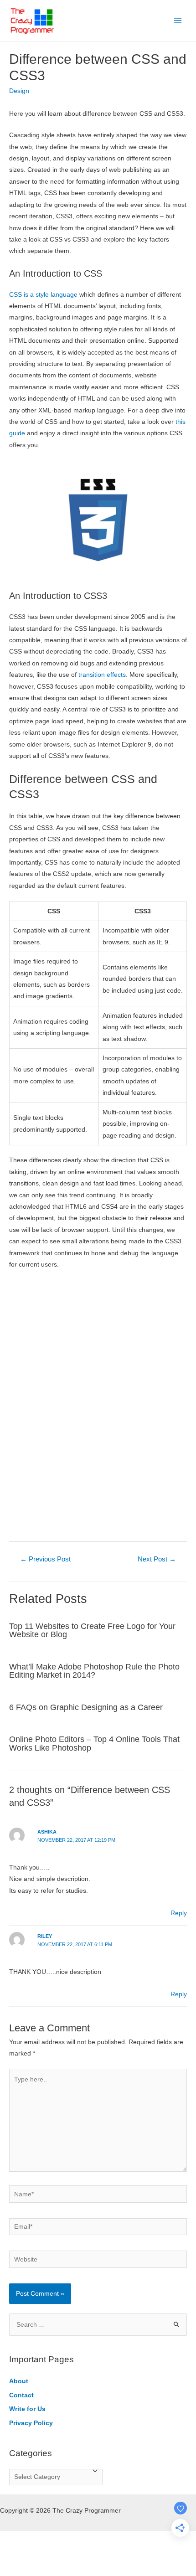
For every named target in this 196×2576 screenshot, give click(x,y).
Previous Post (45, 1559)
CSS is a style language (43, 295)
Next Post (157, 1559)
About (19, 2381)
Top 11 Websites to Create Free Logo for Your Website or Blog (92, 1630)
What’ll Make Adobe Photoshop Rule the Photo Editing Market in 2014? (94, 1671)
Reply (179, 1913)
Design (19, 91)
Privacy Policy (31, 2423)
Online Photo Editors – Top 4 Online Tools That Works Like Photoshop (94, 1743)
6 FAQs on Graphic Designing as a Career (86, 1707)
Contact (21, 2395)
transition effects (102, 675)
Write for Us (27, 2409)
